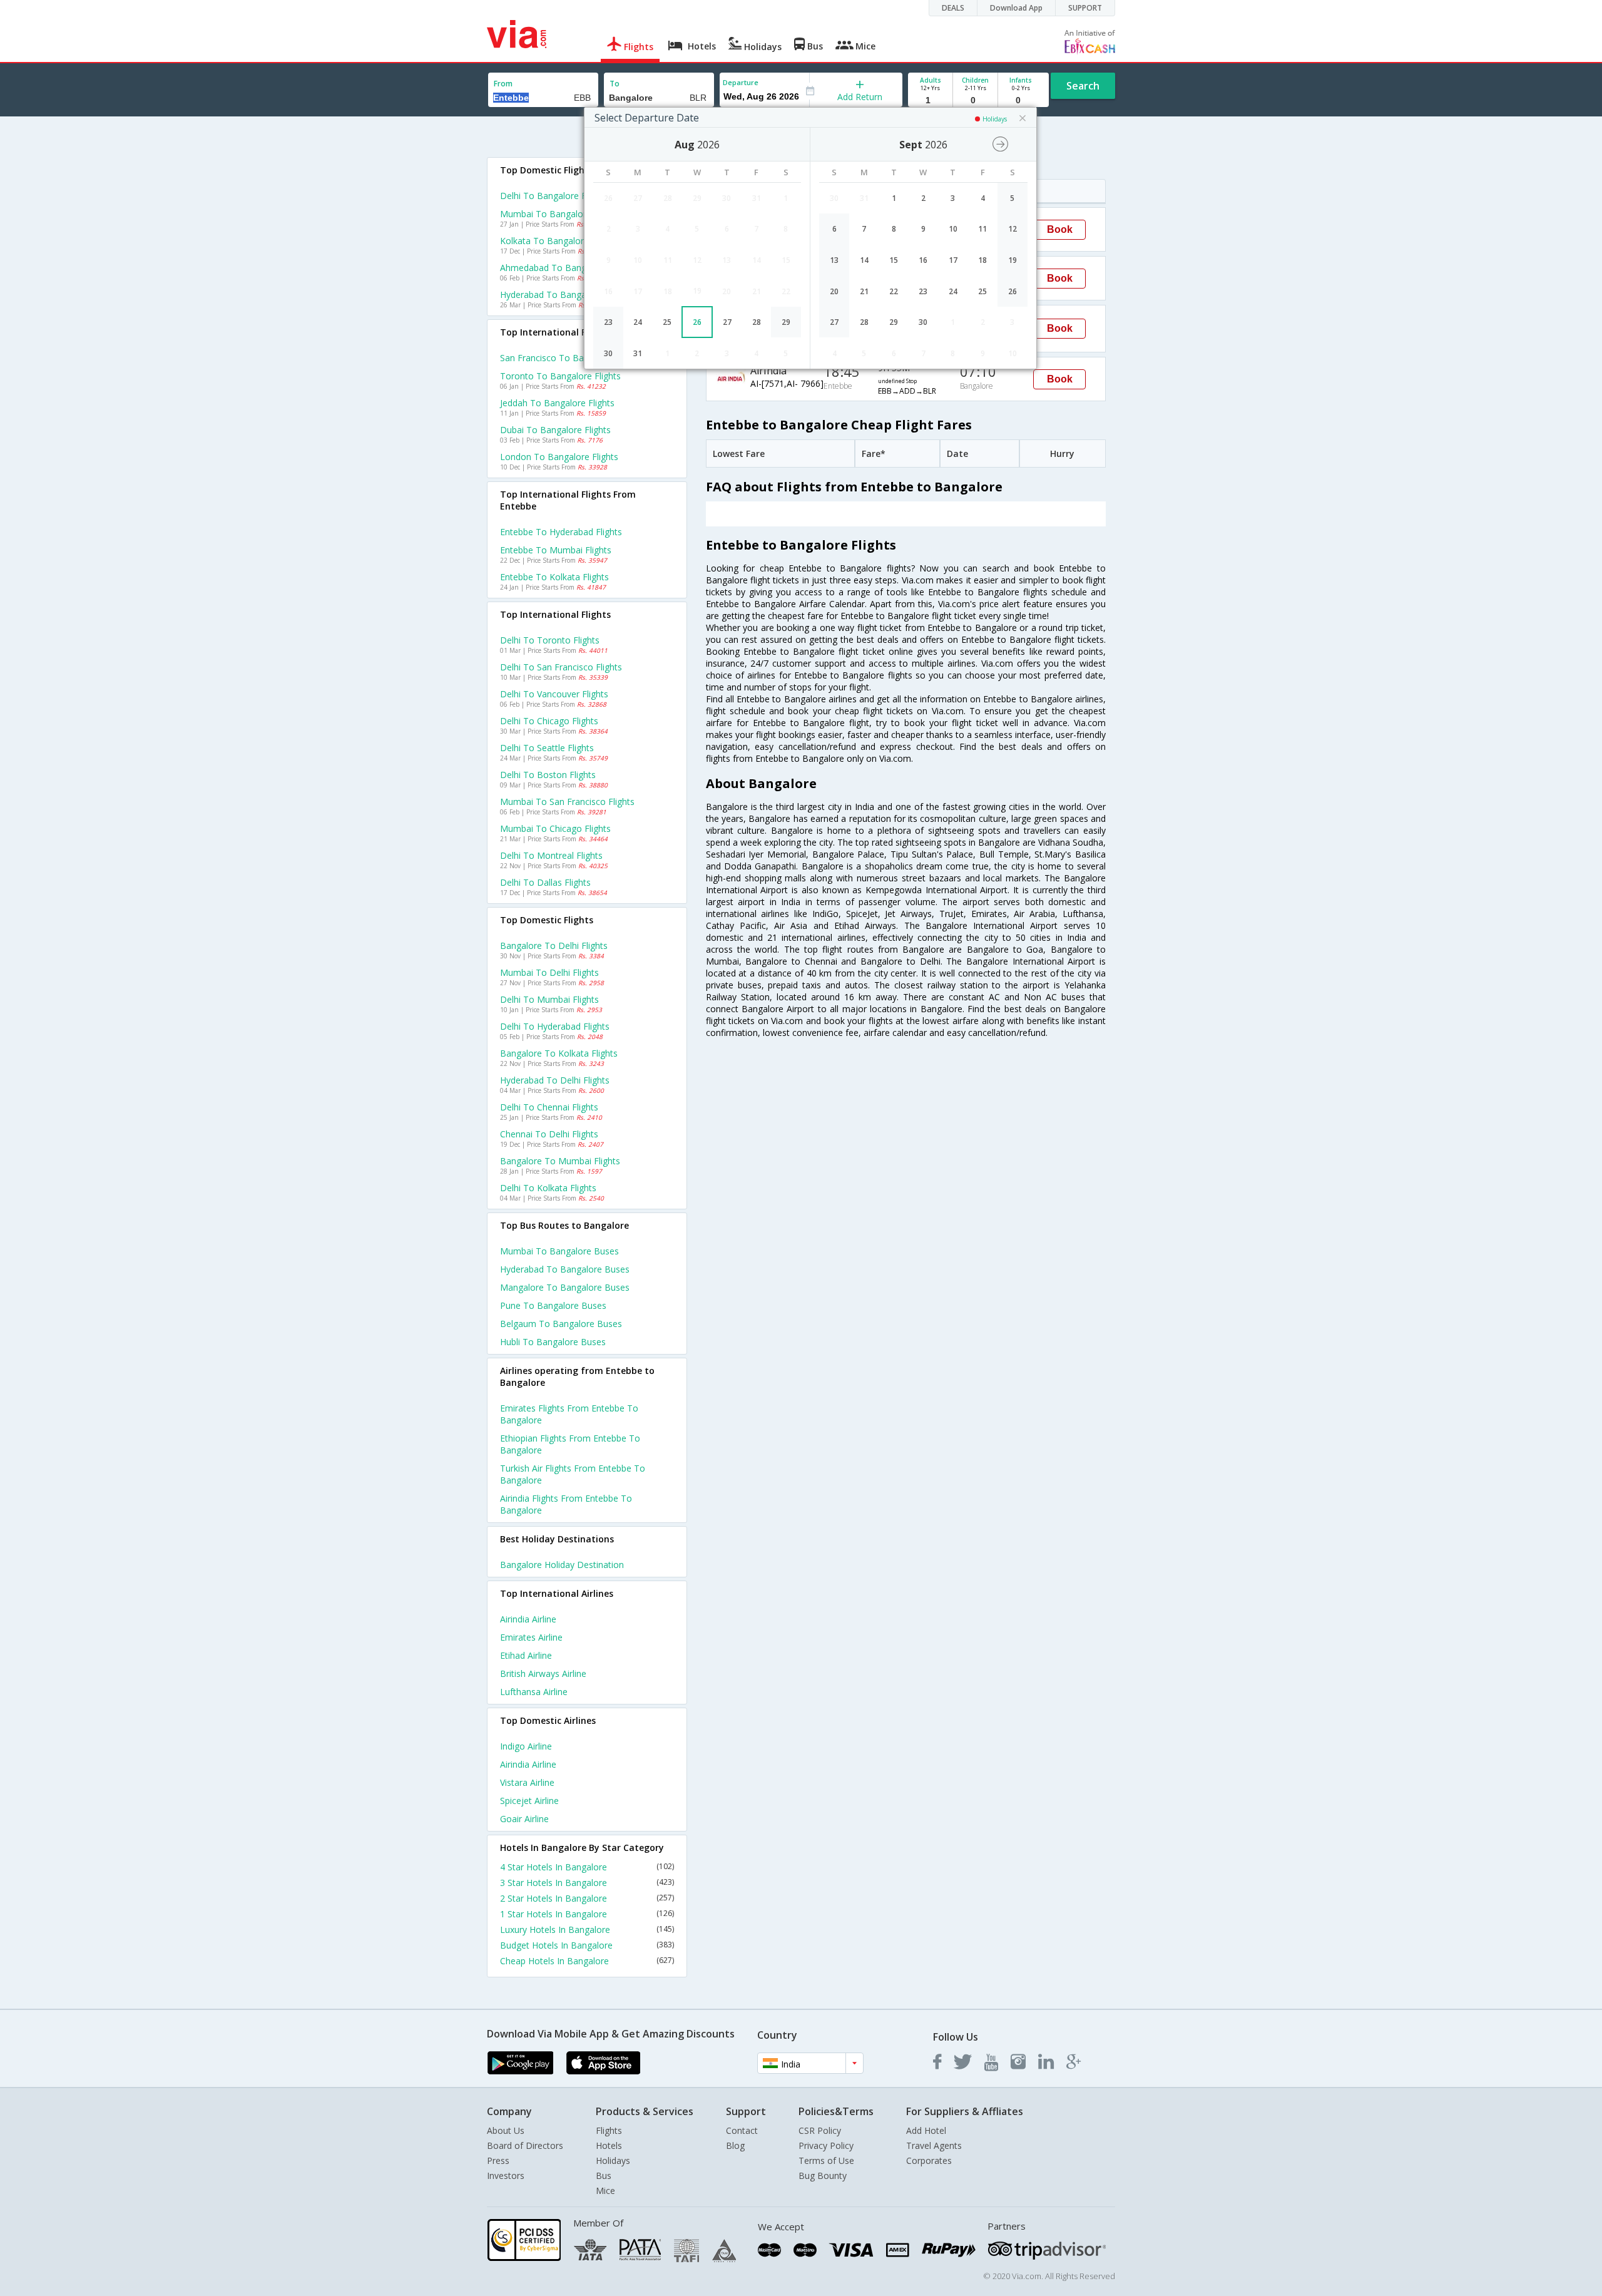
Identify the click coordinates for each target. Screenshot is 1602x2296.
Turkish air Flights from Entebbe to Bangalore (573, 1474)
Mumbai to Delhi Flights (549, 972)
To (615, 84)
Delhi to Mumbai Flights (549, 999)
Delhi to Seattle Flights (547, 748)
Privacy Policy (826, 2145)
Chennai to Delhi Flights (549, 1134)
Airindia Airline (528, 1619)
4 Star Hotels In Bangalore (587, 1867)
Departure (741, 82)
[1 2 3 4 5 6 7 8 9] (930, 100)
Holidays (613, 2160)
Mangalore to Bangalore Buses (565, 1287)
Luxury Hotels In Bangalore (587, 1930)
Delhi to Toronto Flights (550, 640)
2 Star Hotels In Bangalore (587, 1898)
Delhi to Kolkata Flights (548, 1188)
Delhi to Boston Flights (548, 775)
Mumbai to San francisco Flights (567, 802)
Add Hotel (926, 2130)
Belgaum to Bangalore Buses (561, 1324)
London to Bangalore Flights (559, 457)
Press (498, 2160)
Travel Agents (934, 2145)
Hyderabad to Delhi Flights (555, 1080)
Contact (742, 2130)
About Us (506, 2130)
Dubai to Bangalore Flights (555, 430)
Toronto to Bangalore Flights (560, 376)
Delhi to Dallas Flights (545, 882)
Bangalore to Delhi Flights (554, 946)
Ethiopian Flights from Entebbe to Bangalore (570, 1444)
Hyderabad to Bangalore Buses (565, 1269)
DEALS (953, 8)
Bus (604, 2176)
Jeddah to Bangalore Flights (557, 403)
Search (1083, 86)
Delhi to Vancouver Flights (554, 694)
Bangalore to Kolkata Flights (559, 1053)
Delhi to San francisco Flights (561, 667)
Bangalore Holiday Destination (562, 1565)
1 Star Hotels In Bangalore (587, 1914)
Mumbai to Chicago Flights (555, 828)
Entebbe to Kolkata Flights (554, 577)
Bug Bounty (823, 2176)
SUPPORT (1085, 8)
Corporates (929, 2160)
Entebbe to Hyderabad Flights (561, 532)
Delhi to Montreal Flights (551, 855)
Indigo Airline (526, 1746)
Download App (1016, 8)
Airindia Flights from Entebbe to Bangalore (566, 1504)
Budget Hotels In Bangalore (587, 1945)
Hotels (609, 2145)
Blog (735, 2145)
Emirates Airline (531, 1637)
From (503, 84)
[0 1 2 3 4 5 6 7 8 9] (975, 100)
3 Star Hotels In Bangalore (587, 1883)
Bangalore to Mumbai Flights (560, 1161)
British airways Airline (543, 1673)
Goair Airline (524, 1819)
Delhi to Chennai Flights (549, 1107)
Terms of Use (826, 2160)
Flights (609, 2130)
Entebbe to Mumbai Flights (556, 550)
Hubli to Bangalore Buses (553, 1342)
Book (1060, 229)
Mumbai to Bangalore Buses (559, 1251)
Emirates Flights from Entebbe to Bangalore (569, 1414)
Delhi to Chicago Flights (549, 721)
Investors (506, 2176)
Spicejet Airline (529, 1801)
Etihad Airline (526, 1655)
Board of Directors (525, 2145)
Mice (605, 2191)
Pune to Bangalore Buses (553, 1305)
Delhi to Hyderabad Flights (555, 1026)
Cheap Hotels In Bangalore (587, 1961)
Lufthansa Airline (534, 1692)
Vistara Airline (527, 1782)
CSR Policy (820, 2130)
